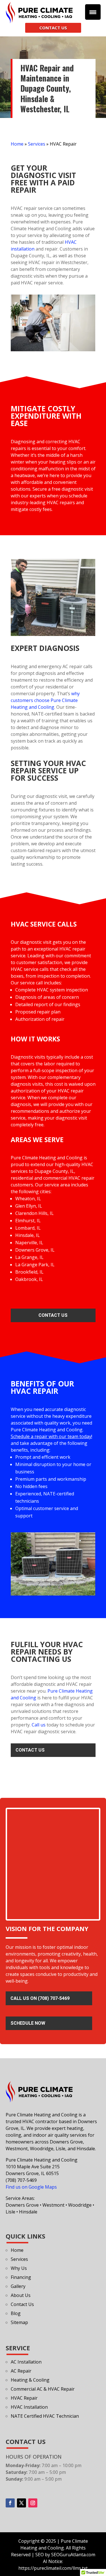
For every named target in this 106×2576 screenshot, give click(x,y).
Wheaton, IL (28, 1199)
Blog (16, 2313)
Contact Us (53, 1315)
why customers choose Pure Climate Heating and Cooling (45, 700)
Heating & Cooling (30, 2380)
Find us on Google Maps (31, 2187)
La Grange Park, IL (35, 1265)
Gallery (18, 2286)
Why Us (19, 2268)
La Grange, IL (29, 1257)
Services (37, 144)
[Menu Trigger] (93, 12)
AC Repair (21, 2371)
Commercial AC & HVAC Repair (43, 2389)
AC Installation (26, 2362)
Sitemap (19, 2322)
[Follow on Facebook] (10, 2503)
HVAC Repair (24, 2398)
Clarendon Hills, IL (34, 1213)
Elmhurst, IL (28, 1221)
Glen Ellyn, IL (29, 1206)
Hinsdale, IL (28, 1235)
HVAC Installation (29, 2407)
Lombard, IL (28, 1228)
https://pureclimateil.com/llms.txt (53, 2568)
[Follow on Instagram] (33, 2503)
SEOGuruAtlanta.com (73, 2555)
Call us (39, 1725)
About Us (21, 2295)
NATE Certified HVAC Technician (45, 2416)
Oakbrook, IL (29, 1279)
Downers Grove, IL (35, 1250)
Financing (21, 2277)
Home (17, 144)
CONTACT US (53, 28)
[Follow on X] (21, 2503)
